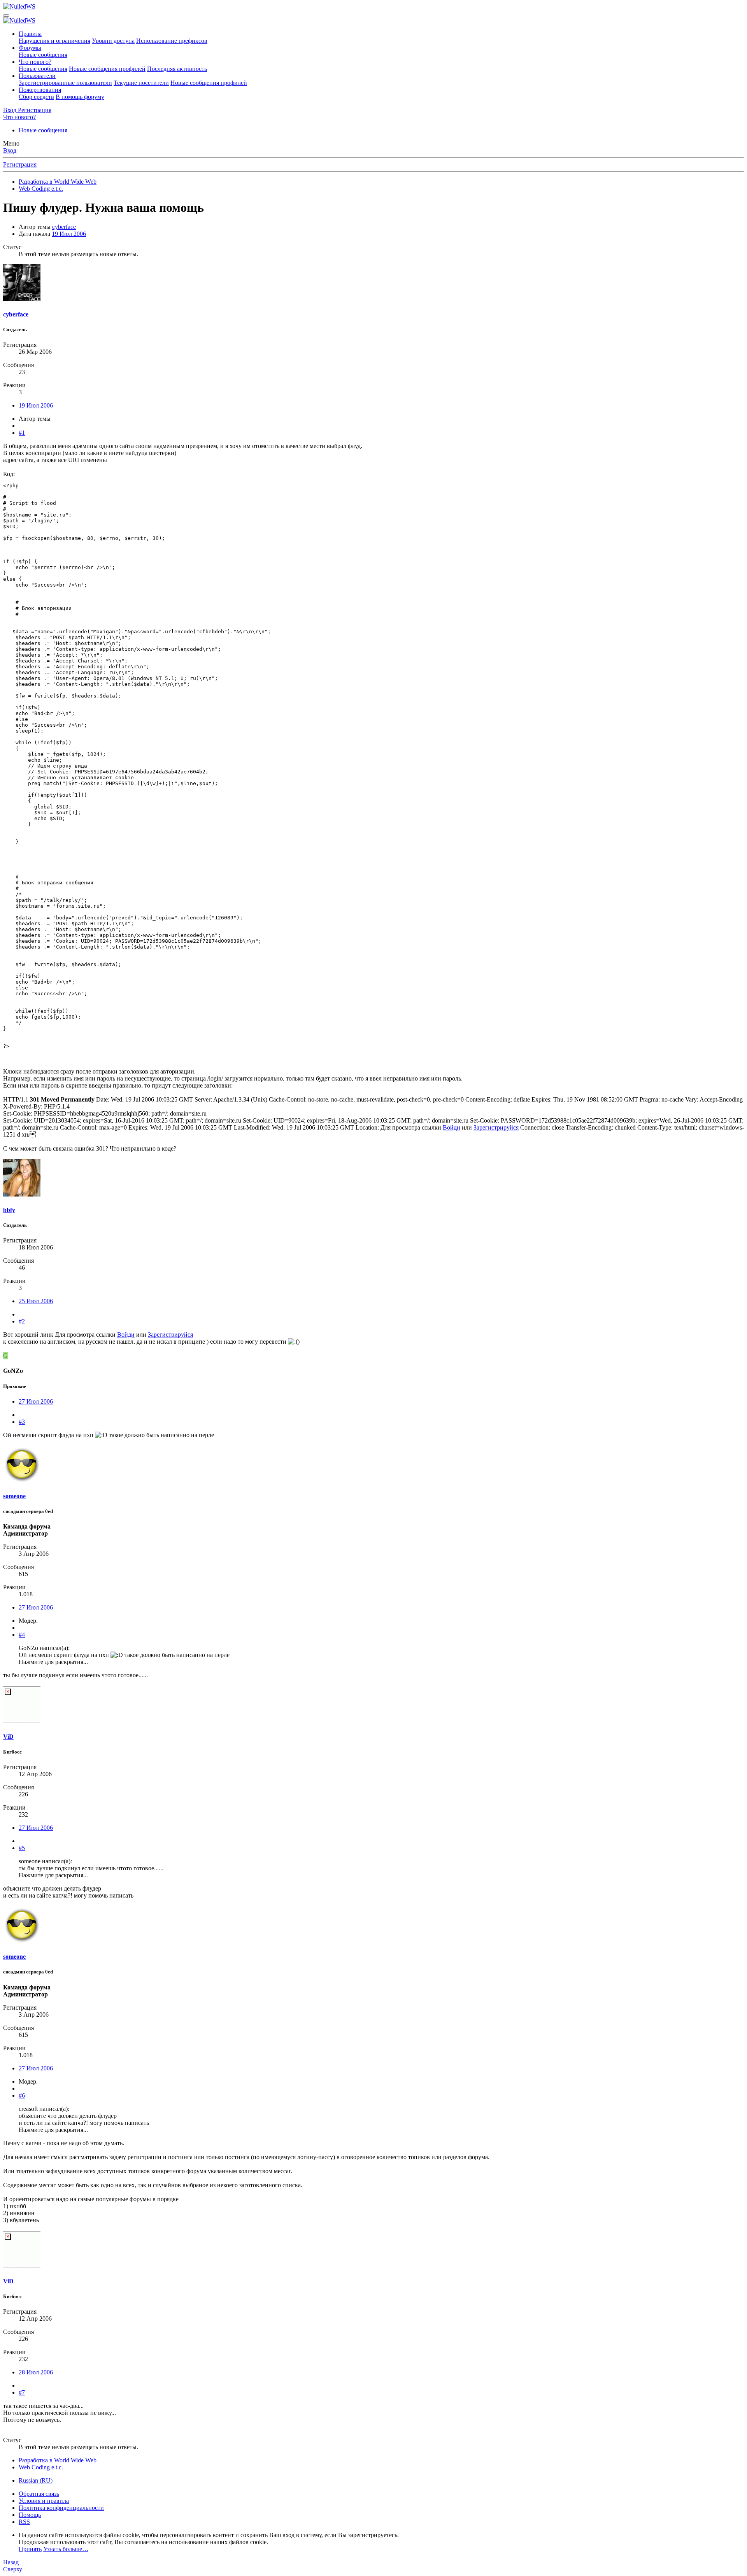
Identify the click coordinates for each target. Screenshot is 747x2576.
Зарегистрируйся (496, 1127)
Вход (10, 150)
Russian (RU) (36, 2480)
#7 (22, 2392)
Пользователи (37, 76)
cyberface (64, 227)
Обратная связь (39, 2494)
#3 (22, 1422)
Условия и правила (44, 2501)
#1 (22, 433)
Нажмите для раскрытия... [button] (53, 1662)
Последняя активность (177, 69)
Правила (30, 34)
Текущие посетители (141, 83)
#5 (22, 1848)
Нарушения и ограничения (54, 41)
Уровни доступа (113, 41)
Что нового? (35, 62)
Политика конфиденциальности (61, 2508)
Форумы (30, 48)
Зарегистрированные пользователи (65, 83)
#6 (22, 2095)
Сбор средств (36, 97)
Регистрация (20, 164)
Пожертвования (40, 90)
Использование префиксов (172, 41)
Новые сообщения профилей (107, 69)
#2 (22, 1321)
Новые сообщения (43, 55)
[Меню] (6, 16)
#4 (22, 1635)
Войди (452, 1127)
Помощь (30, 2515)
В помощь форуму (80, 97)
